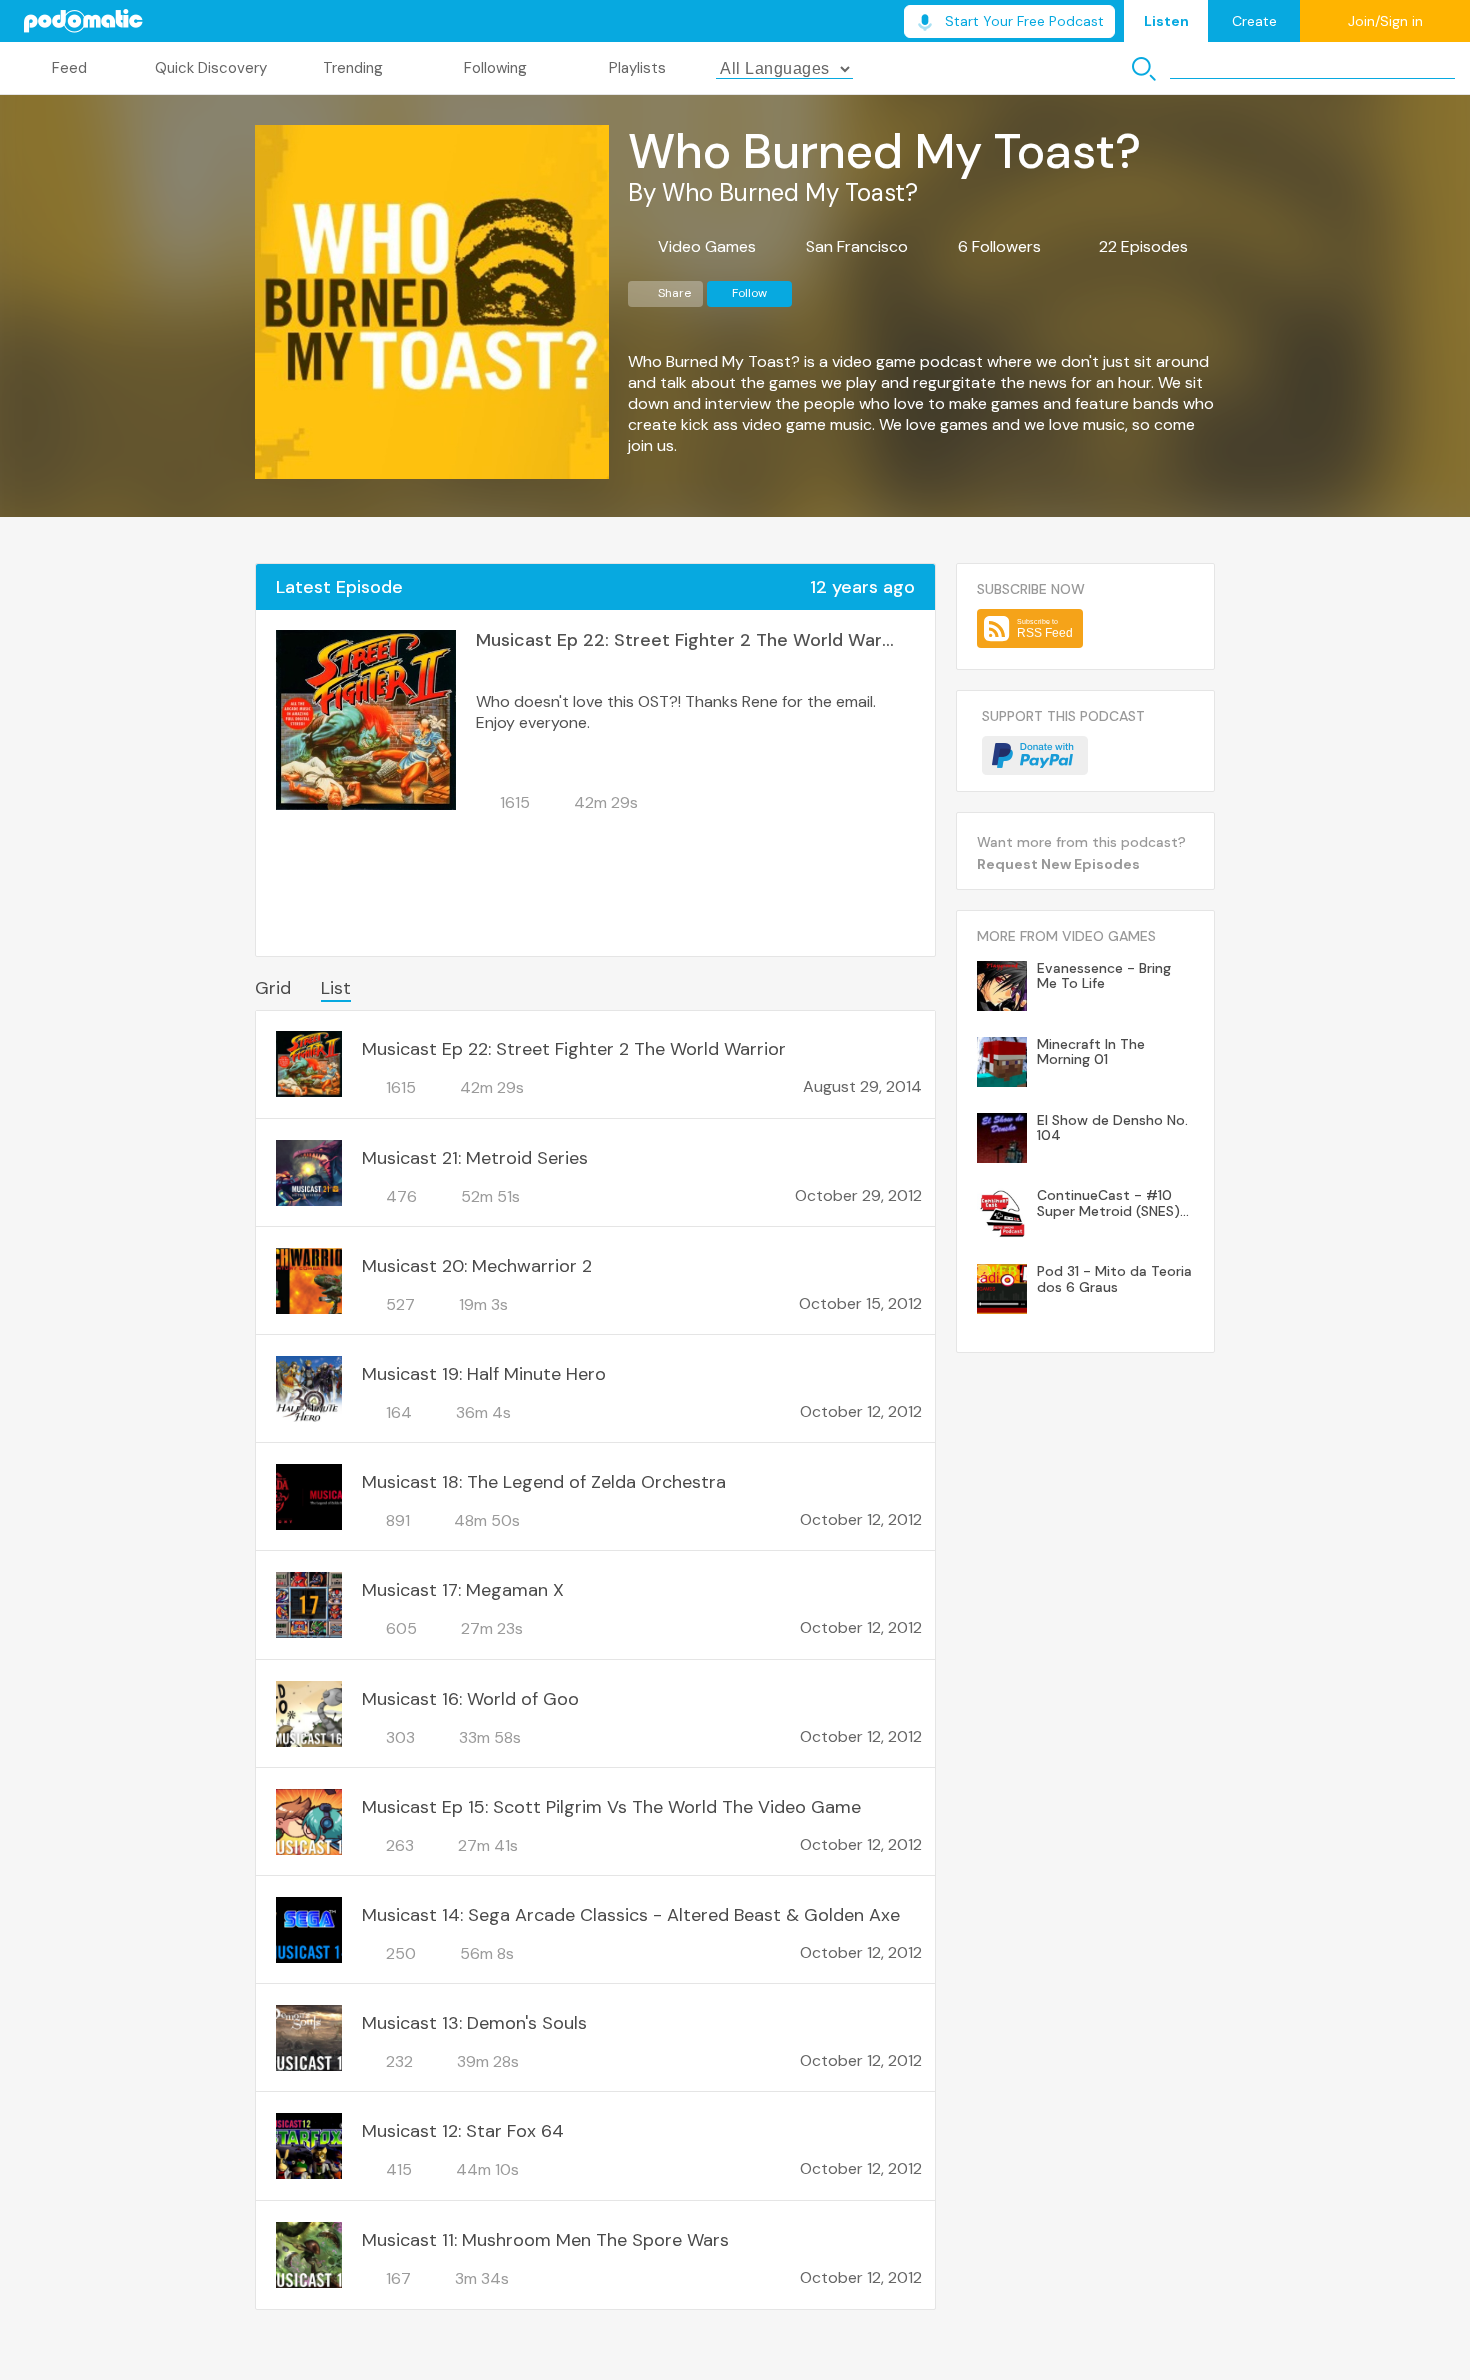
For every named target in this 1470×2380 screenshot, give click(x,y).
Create (1254, 21)
